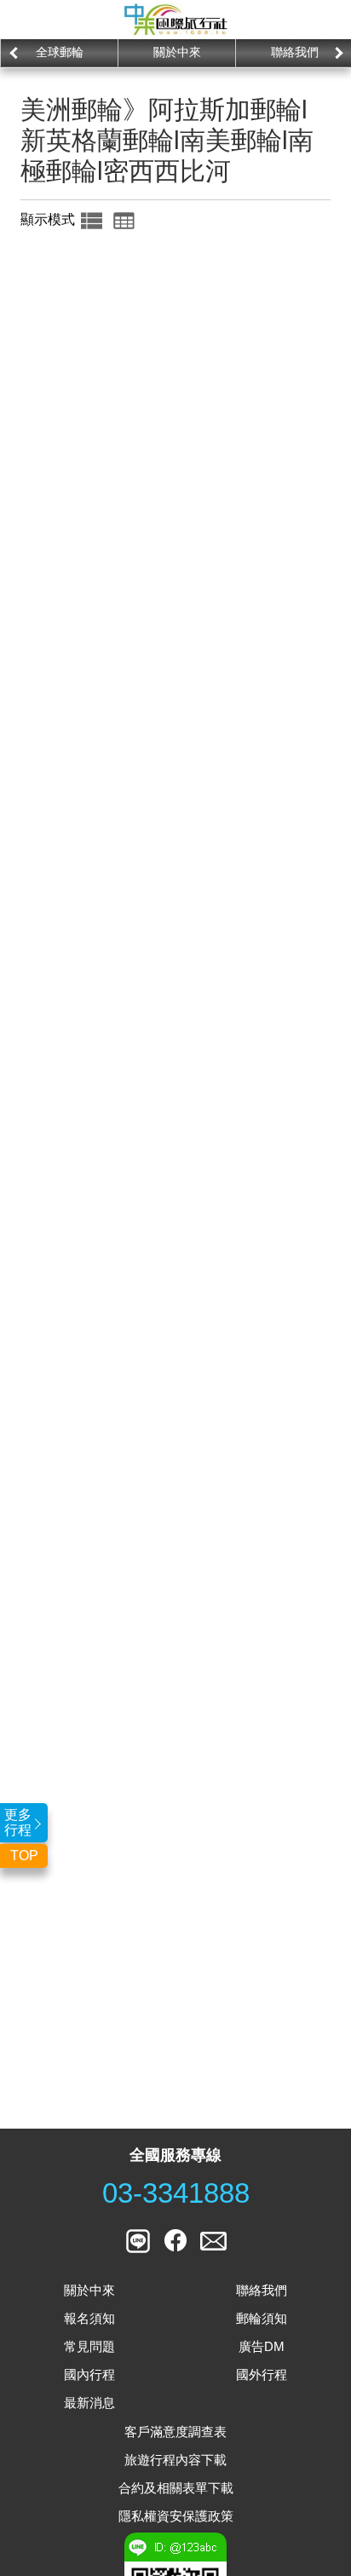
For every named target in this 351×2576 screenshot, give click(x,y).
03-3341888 (176, 2193)
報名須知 (89, 2318)
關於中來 (177, 52)
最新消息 (89, 2403)
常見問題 (89, 2346)
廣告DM (262, 2346)
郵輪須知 (262, 2318)
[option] (59, 53)
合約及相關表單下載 (176, 2488)
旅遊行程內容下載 (175, 2460)
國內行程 (89, 2374)
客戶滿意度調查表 (175, 2432)
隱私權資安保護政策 (176, 2516)
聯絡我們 (262, 2290)
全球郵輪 (60, 52)
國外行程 (262, 2374)
